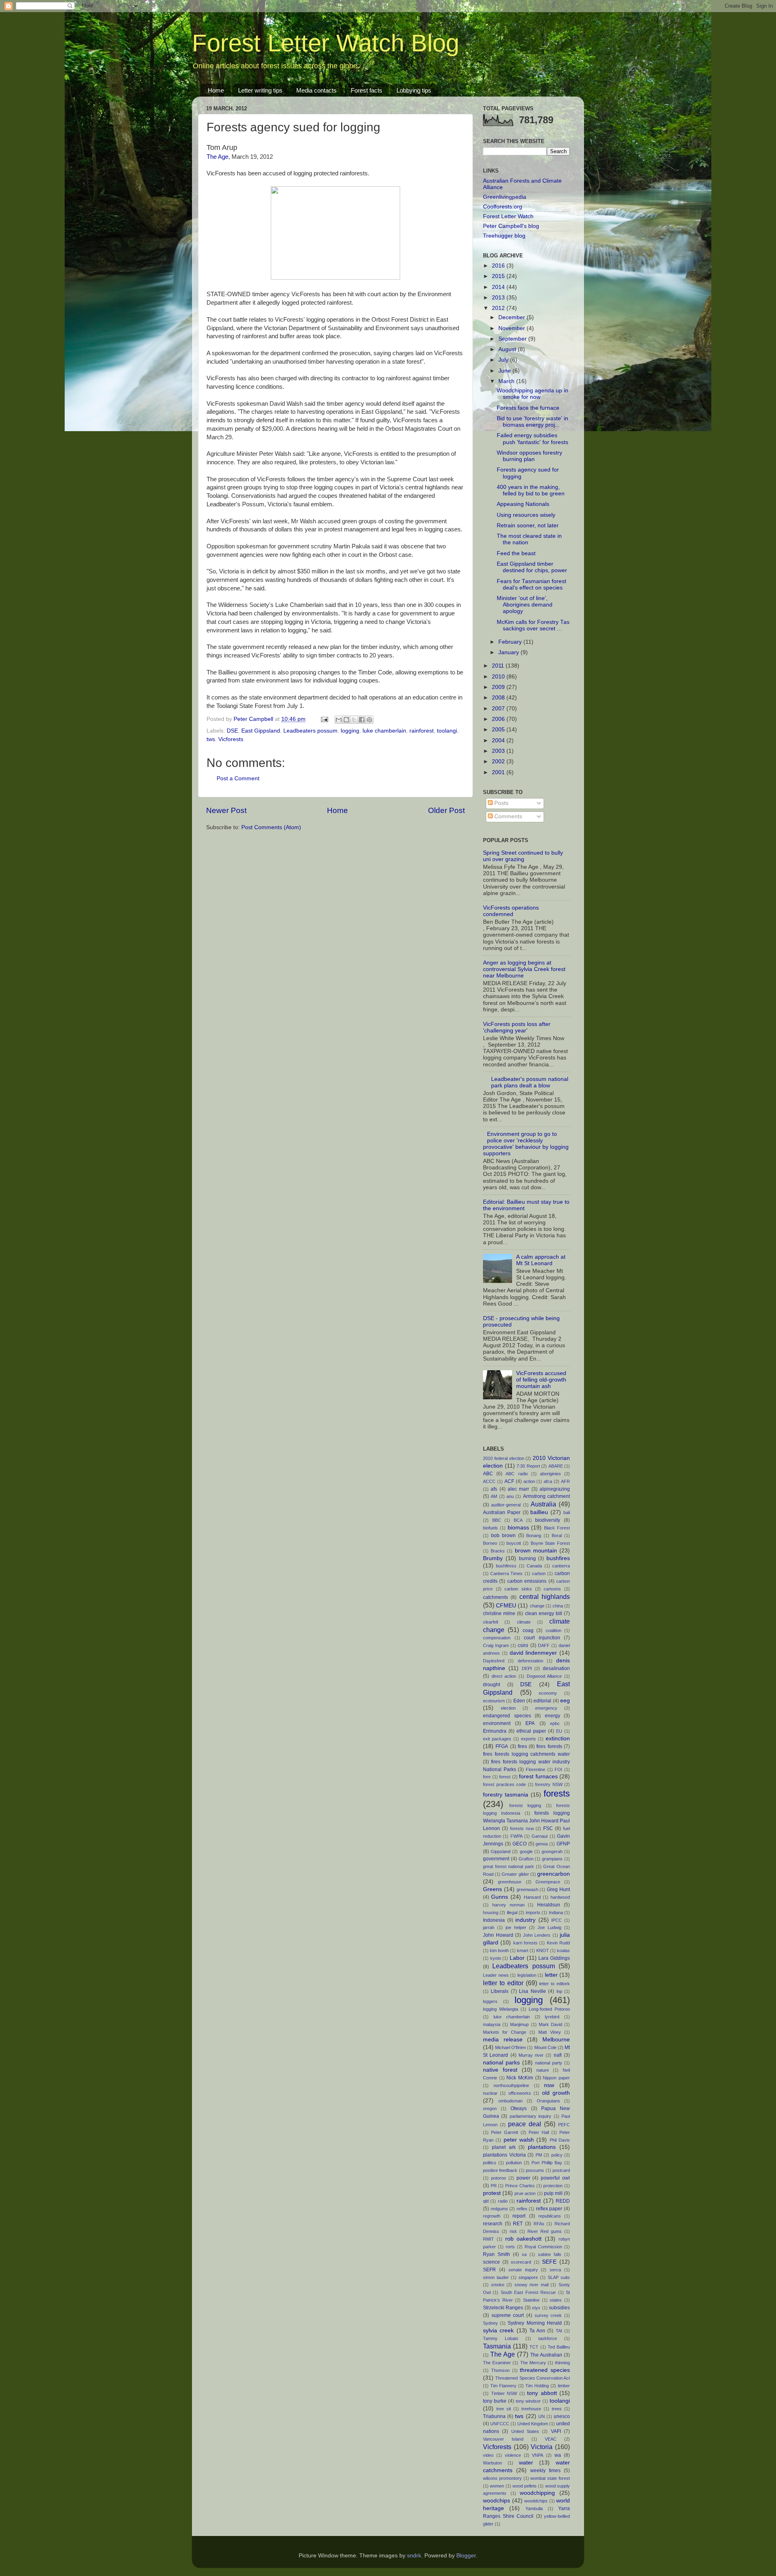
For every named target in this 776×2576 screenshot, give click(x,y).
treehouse (531, 2409)
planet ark (504, 2147)
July (504, 360)
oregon (490, 2108)
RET (518, 2224)
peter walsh (519, 2140)
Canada (534, 1566)
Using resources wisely (526, 515)
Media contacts (316, 90)
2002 (499, 761)
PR (494, 2186)
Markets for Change (505, 2032)
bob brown (503, 1535)
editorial (542, 1701)
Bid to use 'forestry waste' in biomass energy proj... (532, 422)
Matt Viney (550, 2032)
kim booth (499, 1950)
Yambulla (534, 2509)
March (507, 381)
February (511, 642)
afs (494, 1489)
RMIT (488, 2239)
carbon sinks (518, 1589)
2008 (499, 698)
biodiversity (548, 1520)
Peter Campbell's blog (511, 226)
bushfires (558, 1558)
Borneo (490, 1543)
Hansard (532, 1897)
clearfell (490, 1622)
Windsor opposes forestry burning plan (529, 456)
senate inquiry (523, 2270)
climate (524, 1622)
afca (548, 1481)
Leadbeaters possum (310, 731)
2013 (499, 298)
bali (567, 1512)
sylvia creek (498, 2331)
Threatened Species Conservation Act (532, 2378)
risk (513, 2231)
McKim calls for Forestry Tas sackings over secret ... (533, 625)
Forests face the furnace (528, 408)
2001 (499, 772)
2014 (499, 287)
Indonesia (494, 1920)
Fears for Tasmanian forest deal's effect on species (531, 584)
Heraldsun (549, 1905)
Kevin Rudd (558, 1943)
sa (524, 2254)
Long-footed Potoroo (549, 2009)
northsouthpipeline (511, 2085)
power (523, 2178)
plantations (542, 2147)
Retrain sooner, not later (528, 526)
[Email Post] (324, 719)
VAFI (556, 2431)
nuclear (490, 2093)
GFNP (563, 1844)
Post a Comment (238, 778)
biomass (518, 1528)
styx (536, 2308)
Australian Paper (502, 1512)
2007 (499, 709)
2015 (499, 276)
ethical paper (531, 1731)
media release (503, 2040)
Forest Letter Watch (508, 216)
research (493, 2224)
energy (552, 1716)
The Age (217, 157)
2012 (499, 308)
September (513, 339)
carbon (539, 1573)
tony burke (495, 2401)
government (496, 1859)
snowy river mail (531, 2285)
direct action (504, 1676)
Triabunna (494, 2416)
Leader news (496, 1975)
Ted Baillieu (559, 2347)
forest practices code (504, 1784)
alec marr (518, 1489)
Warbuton (492, 2463)
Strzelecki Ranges (503, 2308)
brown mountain (536, 1551)
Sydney (490, 2323)
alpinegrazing (555, 1489)
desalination (556, 1668)
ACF (509, 1481)
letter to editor (503, 1983)
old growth (556, 2093)
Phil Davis (560, 2140)
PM (539, 2155)
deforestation (530, 1661)
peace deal (525, 2124)
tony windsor (528, 2401)
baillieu (539, 1512)
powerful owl (555, 2178)
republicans (550, 2216)
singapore (528, 2277)
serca (555, 2270)
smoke (498, 2285)
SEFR (489, 2270)
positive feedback (500, 2170)
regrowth (492, 2216)
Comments (507, 816)
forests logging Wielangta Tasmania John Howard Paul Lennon (526, 1821)
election (508, 1708)
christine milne (499, 1613)
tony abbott (542, 2393)
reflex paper (549, 2209)
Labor (517, 1958)
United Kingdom (533, 2424)
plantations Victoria (504, 2155)
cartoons (552, 1589)
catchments (496, 1597)
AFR (565, 1481)
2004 (499, 740)
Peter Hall (539, 2132)
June (505, 371)
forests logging (525, 1805)
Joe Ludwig (549, 1927)
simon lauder (496, 2277)
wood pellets (525, 2486)
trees (557, 2409)
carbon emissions (527, 1581)
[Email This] (339, 720)
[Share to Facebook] (362, 720)
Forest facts (367, 90)
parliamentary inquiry (530, 2116)
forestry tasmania (506, 1795)
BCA (518, 1520)
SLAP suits (559, 2277)
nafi (558, 2055)
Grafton (526, 1859)
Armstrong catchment (546, 1496)
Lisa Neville (532, 1991)
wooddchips (536, 2501)
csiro (523, 1645)
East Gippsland (261, 731)
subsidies (559, 2308)
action (529, 1481)
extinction (558, 1739)
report (519, 2216)
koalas (563, 1950)
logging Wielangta (501, 2009)
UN (542, 2416)
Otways (519, 2108)
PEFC (564, 2125)
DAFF (544, 1645)
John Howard (498, 1935)
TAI (559, 2331)
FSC (548, 1828)
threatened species (545, 2370)
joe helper (516, 1927)
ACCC (489, 1481)
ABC (488, 1474)
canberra (561, 1566)
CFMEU (506, 1606)
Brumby (493, 1558)
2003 (499, 751)
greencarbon (554, 1874)
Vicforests (231, 739)
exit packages (497, 1739)
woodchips (497, 2501)
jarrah (489, 1927)
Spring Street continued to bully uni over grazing (523, 856)
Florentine (536, 1769)
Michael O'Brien (510, 2047)
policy (557, 2155)
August (508, 349)
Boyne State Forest (550, 1543)
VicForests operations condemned (511, 911)
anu (510, 1496)
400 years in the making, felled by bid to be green (531, 490)
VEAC (551, 2439)
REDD (563, 2201)
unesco (562, 2416)
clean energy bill (544, 1613)
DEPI (527, 1668)
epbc (555, 1723)
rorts (510, 2247)
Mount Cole (545, 2047)
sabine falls (550, 2254)
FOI (558, 1769)
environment (497, 1723)
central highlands (545, 1597)
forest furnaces (538, 1777)
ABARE (556, 1466)
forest (505, 1777)
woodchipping (537, 2493)
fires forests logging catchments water (526, 1754)
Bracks (498, 1551)
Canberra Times (506, 1573)
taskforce (548, 2338)
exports (528, 1739)
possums (535, 2170)
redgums (499, 2209)
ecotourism (494, 1701)
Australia (543, 1504)
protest (492, 2193)
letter (551, 1975)
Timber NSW (504, 2393)
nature (543, 2070)
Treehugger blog (504, 236)
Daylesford (494, 1661)
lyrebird (552, 2017)
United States (525, 2431)
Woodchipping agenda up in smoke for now (532, 394)
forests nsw (522, 1828)
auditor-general (506, 1505)
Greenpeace (548, 1882)
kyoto (496, 1958)
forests (557, 1794)
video (488, 2455)
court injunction (542, 1638)
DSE (232, 731)
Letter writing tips (260, 90)
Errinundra (495, 1731)
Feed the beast (516, 553)
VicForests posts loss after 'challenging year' (517, 1027)
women (497, 2486)
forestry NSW (549, 1784)
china (558, 1606)
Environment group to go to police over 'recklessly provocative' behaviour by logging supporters (526, 1144)
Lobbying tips (414, 90)
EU (559, 1731)
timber (564, 2386)
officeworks (520, 2093)
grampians (552, 1859)
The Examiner (497, 2363)
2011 (499, 666)
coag (528, 1630)
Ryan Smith (497, 2254)
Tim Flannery (503, 2386)
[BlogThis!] (346, 720)
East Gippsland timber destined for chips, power (532, 567)
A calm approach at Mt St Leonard (541, 1260)
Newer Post (226, 810)
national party (549, 2063)
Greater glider (515, 1874)
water (526, 2463)
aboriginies (550, 1474)
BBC (497, 1520)
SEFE (549, 2262)
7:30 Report (528, 1466)
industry (525, 1920)
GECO (520, 1844)
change (537, 1606)
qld (486, 2201)
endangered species (507, 1716)
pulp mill (553, 2193)
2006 (499, 719)
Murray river (531, 2055)
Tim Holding (537, 2386)
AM (494, 1496)
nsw (549, 2085)
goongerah (552, 1851)
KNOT (543, 1950)
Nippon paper (556, 2078)
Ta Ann (537, 2331)
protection (553, 2186)
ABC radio (517, 1474)
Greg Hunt (558, 1889)
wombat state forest (550, 2478)
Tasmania (497, 2346)
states (556, 2300)
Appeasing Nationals (523, 504)
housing (491, 1913)
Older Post (446, 810)
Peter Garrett (505, 2132)
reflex (522, 2209)
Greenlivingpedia (505, 197)
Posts (501, 803)
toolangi (447, 731)
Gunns (500, 1897)
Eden (519, 1701)
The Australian (546, 2355)
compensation (497, 1638)
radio (503, 2201)
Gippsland (501, 1851)
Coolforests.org (503, 207)
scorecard (521, 2262)
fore (487, 1777)
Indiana (556, 1913)
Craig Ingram (496, 1645)
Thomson (500, 2370)
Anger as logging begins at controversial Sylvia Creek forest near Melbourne (524, 969)
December (512, 317)
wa (558, 2455)
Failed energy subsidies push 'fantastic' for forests (532, 439)
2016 (499, 266)
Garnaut (540, 1836)
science (491, 2262)
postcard (561, 2170)
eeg (565, 1701)
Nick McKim (520, 2078)
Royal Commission (543, 2247)
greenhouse (510, 1882)
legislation (527, 1975)
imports (533, 1913)
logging (350, 731)
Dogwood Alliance (544, 1676)
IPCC (557, 1920)
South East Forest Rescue (528, 2292)
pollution (514, 2163)
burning (527, 1559)
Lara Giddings (554, 1958)
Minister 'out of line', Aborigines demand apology (525, 605)
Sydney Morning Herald (535, 2323)
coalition (554, 1630)
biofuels (490, 1528)
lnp (559, 1991)
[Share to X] (354, 720)
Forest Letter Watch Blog (326, 43)
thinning (562, 2363)
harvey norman (508, 1905)
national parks (501, 2063)
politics (490, 2163)
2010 (499, 677)
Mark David (550, 2024)
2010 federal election (504, 1458)
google (526, 1851)
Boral (557, 1535)
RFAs (539, 2224)
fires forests (549, 1746)
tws (211, 739)
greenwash (527, 1889)
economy (548, 1693)
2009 (499, 687)
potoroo (499, 2178)
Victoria (542, 2447)
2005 (499, 730)
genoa (542, 1844)
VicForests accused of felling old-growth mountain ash (541, 1380)
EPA (530, 1723)
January (509, 652)
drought (491, 1685)
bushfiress (506, 1566)
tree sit (504, 2409)
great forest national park (508, 1866)
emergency (546, 1708)
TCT (534, 2347)
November (512, 328)
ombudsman (510, 2101)
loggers (490, 2001)
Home (216, 90)
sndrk (414, 2556)
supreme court (508, 2315)
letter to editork (555, 1984)
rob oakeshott (524, 2239)
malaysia (492, 2024)
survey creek (548, 2315)
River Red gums (545, 2231)
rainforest (422, 731)
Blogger (466, 2556)
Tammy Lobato (501, 2338)
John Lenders (537, 1935)
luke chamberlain (384, 731)
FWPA (517, 1836)
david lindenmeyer (533, 1653)
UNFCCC (500, 2424)
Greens (492, 1889)
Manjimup (519, 2024)
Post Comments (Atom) (271, 827)
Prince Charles (520, 2186)
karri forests (525, 1943)
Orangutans (548, 2101)
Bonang (534, 1535)
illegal (512, 1913)
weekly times (545, 2471)
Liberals (500, 1991)
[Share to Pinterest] (369, 720)
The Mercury (533, 2363)
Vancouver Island (503, 2439)
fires (522, 1746)
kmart (523, 1950)
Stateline (531, 2300)
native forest (500, 2070)
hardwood (560, 1897)
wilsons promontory (502, 2478)
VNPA (538, 2455)
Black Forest (557, 1528)
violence (513, 2455)
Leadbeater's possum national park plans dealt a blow (530, 1082)
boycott (514, 1543)
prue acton (525, 2193)
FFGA (502, 1746)
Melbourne (556, 2040)
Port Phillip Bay (547, 2163)
